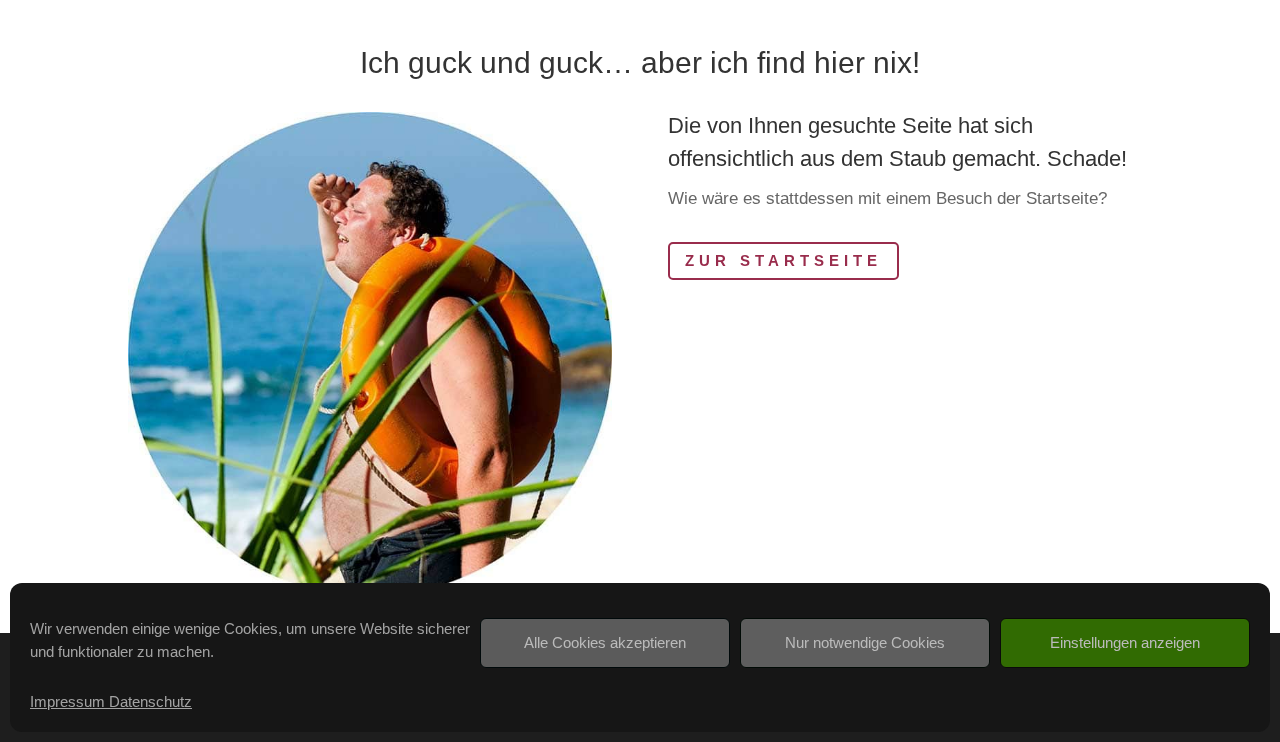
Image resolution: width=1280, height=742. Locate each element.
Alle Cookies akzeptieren (605, 642)
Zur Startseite (783, 260)
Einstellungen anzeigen (1125, 642)
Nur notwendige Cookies (865, 642)
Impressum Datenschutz (111, 701)
